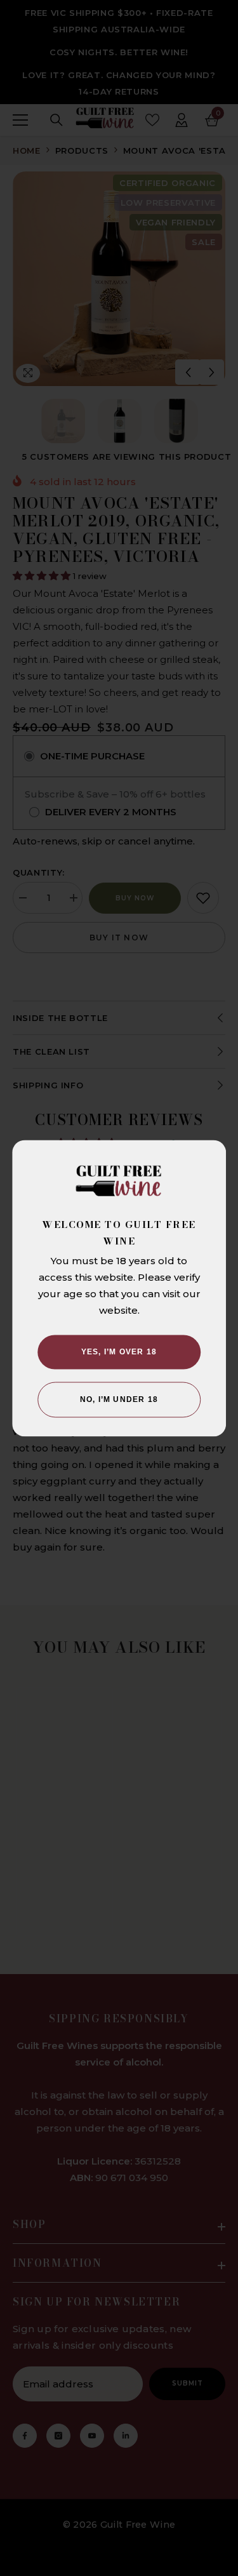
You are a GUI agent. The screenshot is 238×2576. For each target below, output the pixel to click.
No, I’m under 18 (119, 1399)
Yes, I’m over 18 (119, 1352)
